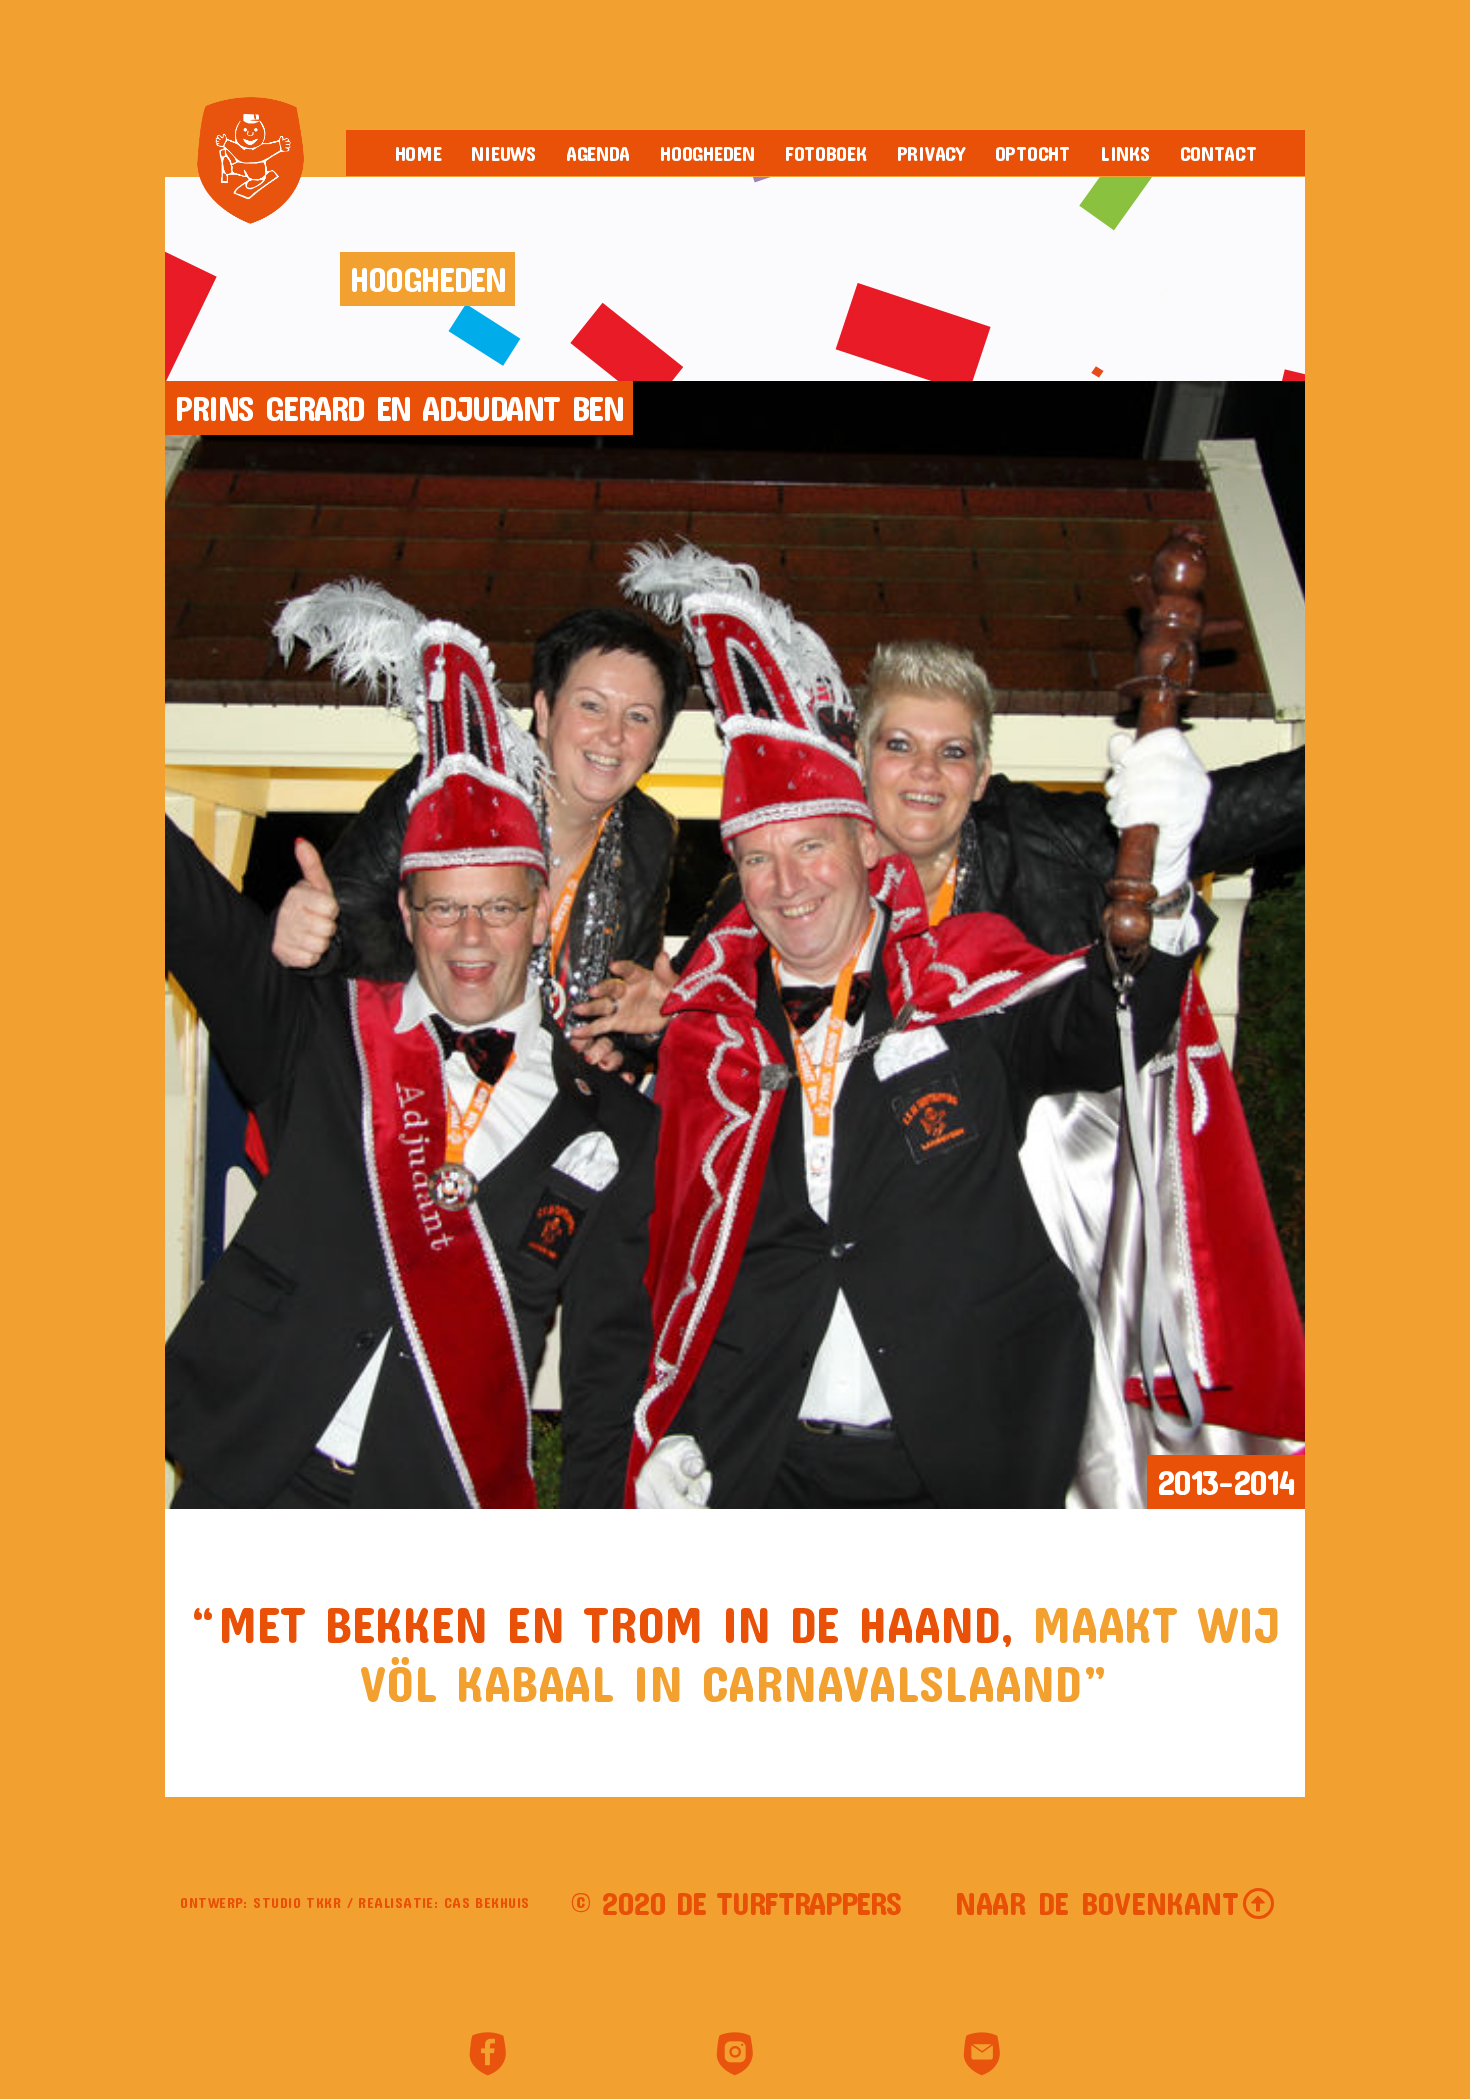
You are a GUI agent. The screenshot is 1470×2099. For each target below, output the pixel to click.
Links (1125, 153)
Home (418, 153)
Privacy (931, 153)
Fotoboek (826, 153)
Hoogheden (707, 153)
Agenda (598, 153)
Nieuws (503, 153)
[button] (1115, 1903)
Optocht (1032, 153)
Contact (1218, 153)
